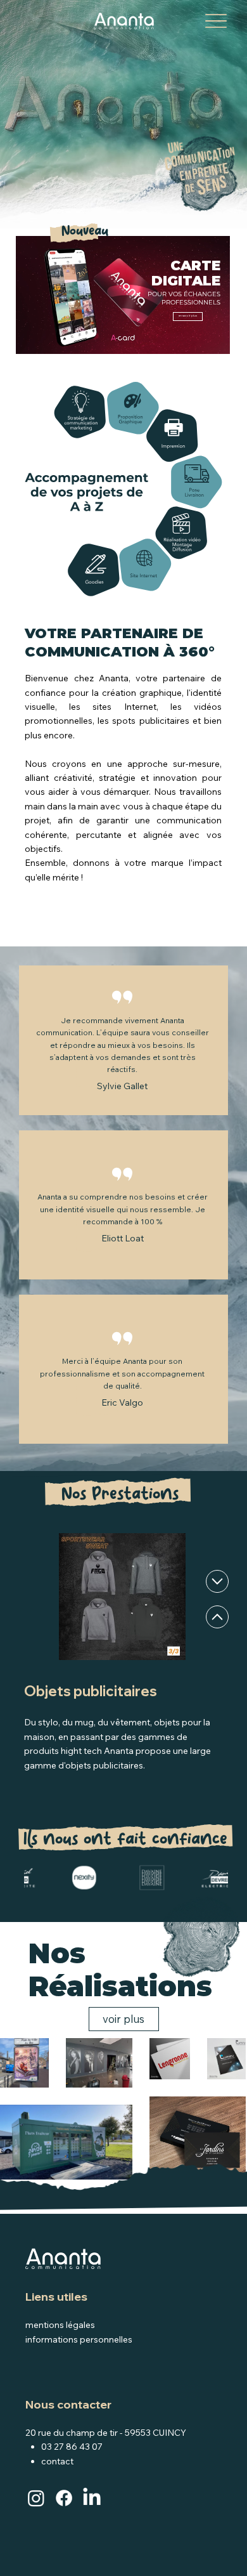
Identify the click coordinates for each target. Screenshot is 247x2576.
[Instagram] (36, 2498)
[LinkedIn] (92, 2498)
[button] (208, 339)
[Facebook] (64, 2498)
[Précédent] (217, 1581)
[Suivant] (217, 1617)
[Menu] (216, 21)
